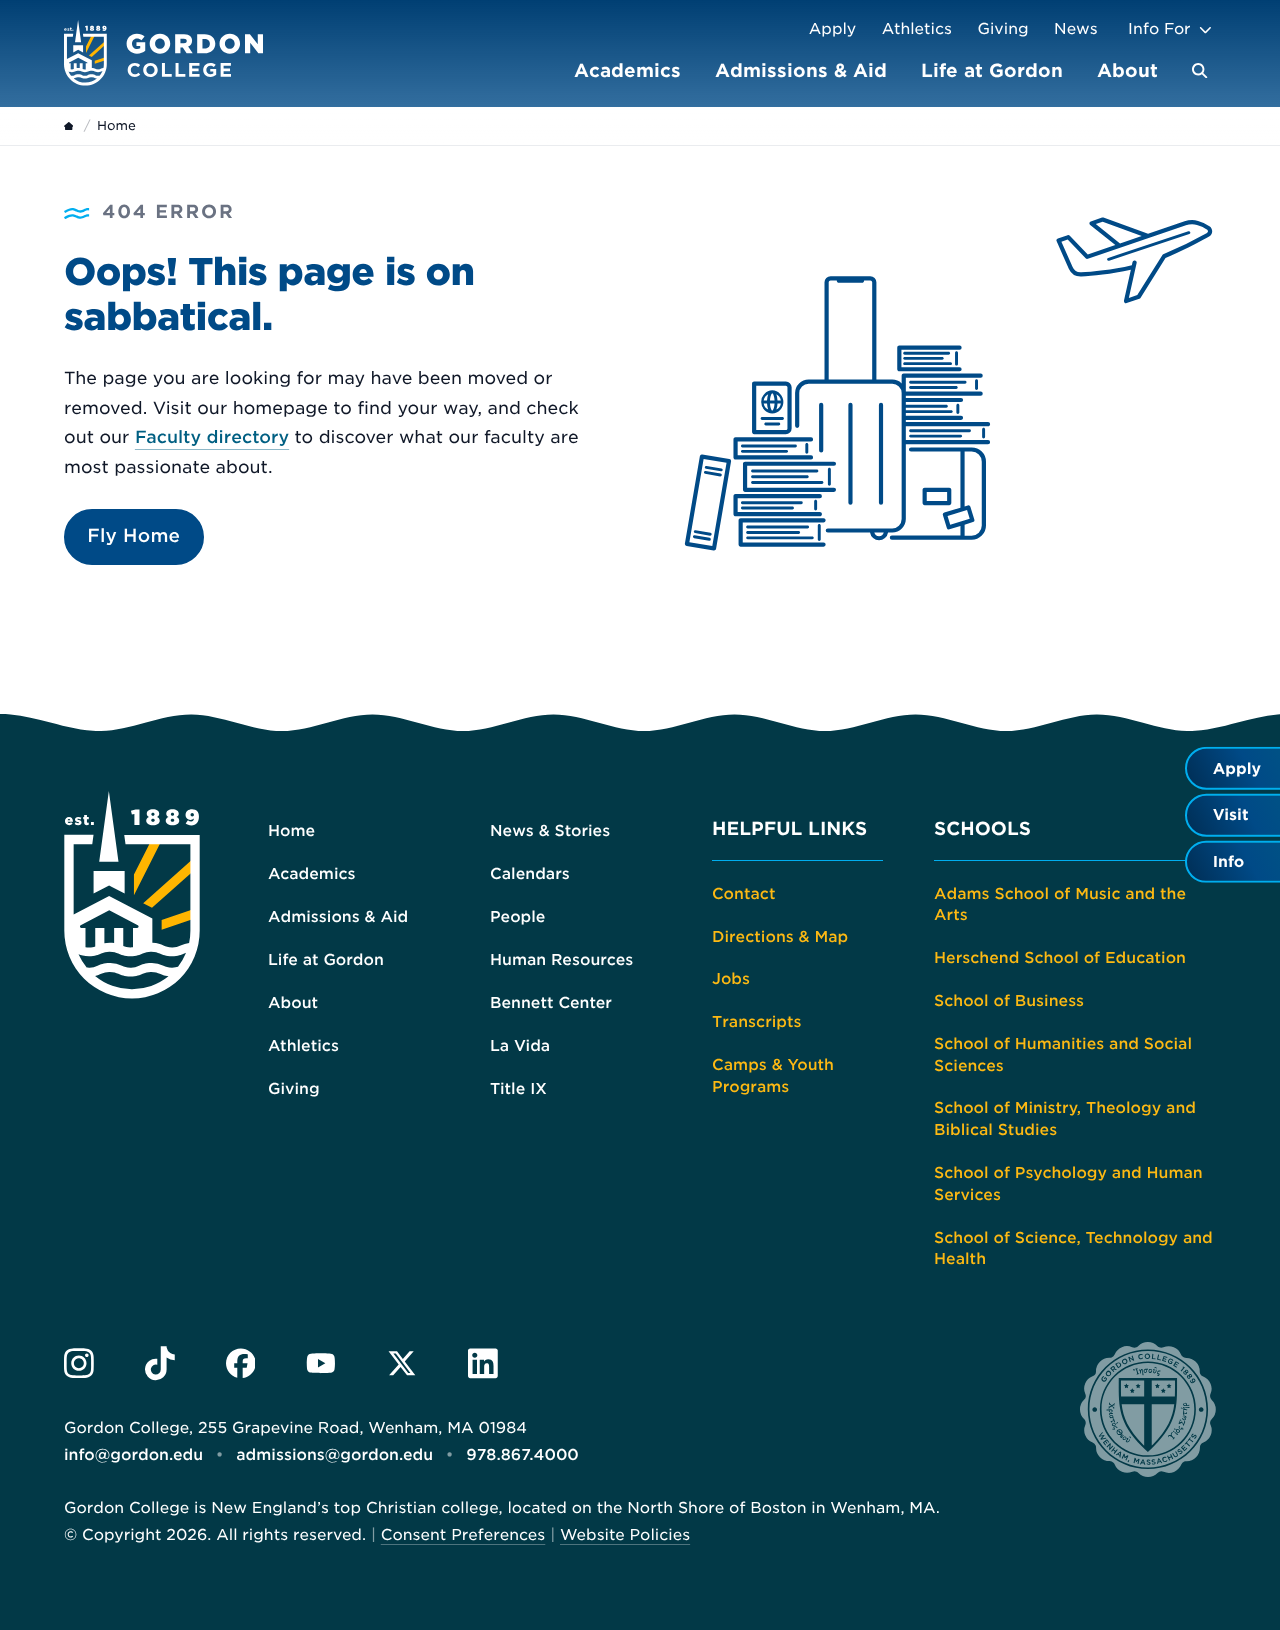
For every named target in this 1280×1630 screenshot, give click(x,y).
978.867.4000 (522, 1455)
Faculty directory (212, 438)
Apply (833, 28)
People (517, 916)
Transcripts (757, 1021)
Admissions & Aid (801, 70)
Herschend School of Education (1060, 957)
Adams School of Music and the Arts (1060, 904)
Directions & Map (780, 936)
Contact (743, 893)
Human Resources (561, 959)
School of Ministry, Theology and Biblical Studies (1065, 1118)
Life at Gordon (992, 70)
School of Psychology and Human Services (1068, 1183)
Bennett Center (551, 1002)
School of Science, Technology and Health (1073, 1248)
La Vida (520, 1045)
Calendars (530, 873)
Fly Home (133, 536)
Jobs (731, 978)
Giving (1003, 28)
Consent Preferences (463, 1534)
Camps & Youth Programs (773, 1075)
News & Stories (550, 830)
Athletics (917, 28)
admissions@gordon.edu (334, 1455)
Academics (627, 70)
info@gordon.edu (133, 1455)
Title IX (518, 1088)
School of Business (1009, 1000)
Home (291, 830)
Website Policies (625, 1534)
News (1076, 28)
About (1127, 70)
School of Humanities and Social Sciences (1063, 1054)
